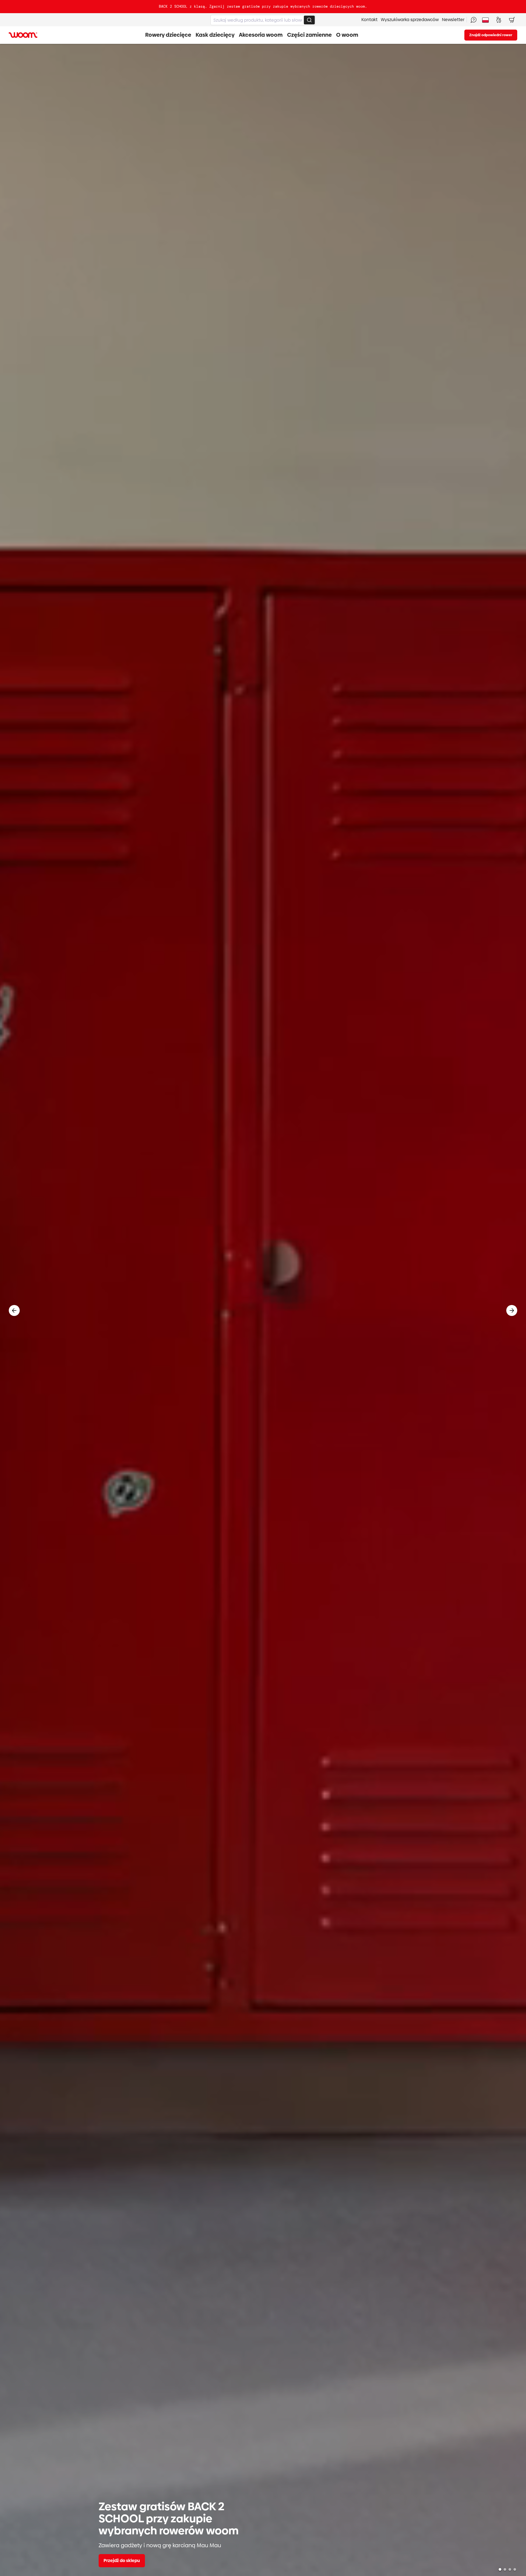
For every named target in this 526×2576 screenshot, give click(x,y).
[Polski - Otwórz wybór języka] (485, 20)
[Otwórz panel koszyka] (512, 20)
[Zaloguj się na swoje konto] (499, 20)
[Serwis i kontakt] (473, 20)
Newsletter (453, 20)
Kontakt (369, 20)
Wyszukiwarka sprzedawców (410, 20)
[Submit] (309, 20)
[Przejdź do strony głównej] (23, 35)
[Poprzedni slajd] (14, 1310)
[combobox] (263, 20)
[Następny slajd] (512, 1310)
